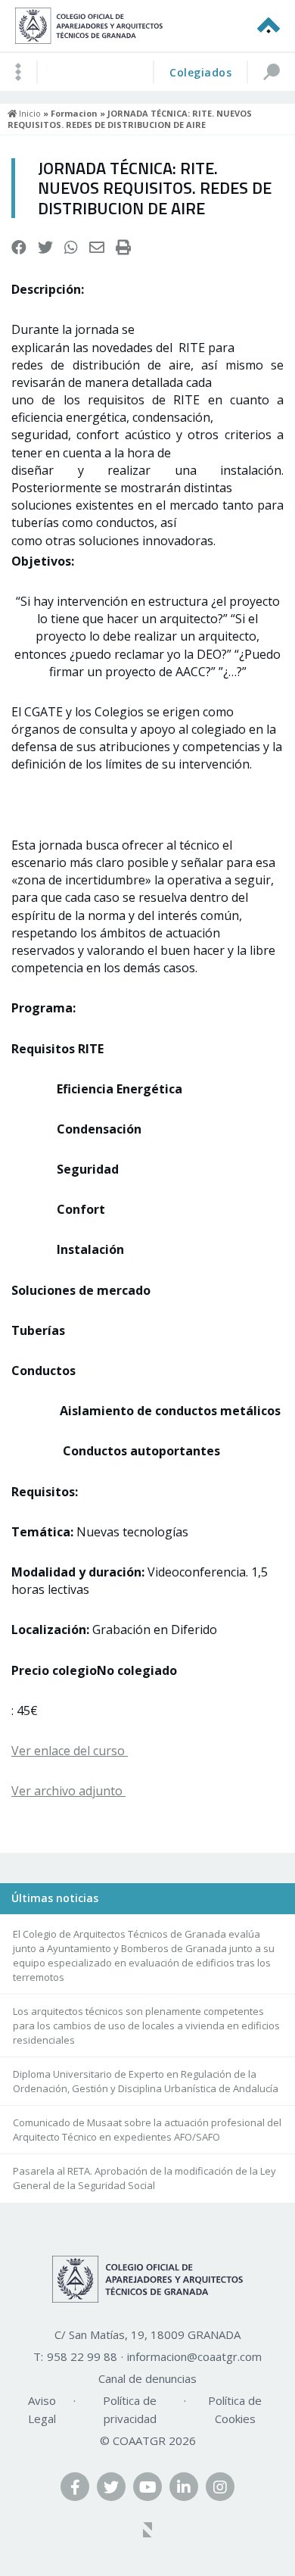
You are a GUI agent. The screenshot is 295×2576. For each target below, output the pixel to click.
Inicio (29, 113)
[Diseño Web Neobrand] (147, 2531)
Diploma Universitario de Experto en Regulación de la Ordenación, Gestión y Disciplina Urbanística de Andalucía (146, 2081)
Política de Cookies (235, 2409)
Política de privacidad (130, 2409)
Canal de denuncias (147, 2378)
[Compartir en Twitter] (45, 248)
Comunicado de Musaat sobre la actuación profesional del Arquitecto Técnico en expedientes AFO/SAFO (147, 2130)
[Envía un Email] (97, 248)
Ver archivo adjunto (68, 1791)
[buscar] (271, 72)
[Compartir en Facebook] (19, 248)
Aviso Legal (42, 2409)
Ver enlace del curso (70, 1751)
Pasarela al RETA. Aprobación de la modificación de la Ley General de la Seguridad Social (144, 2178)
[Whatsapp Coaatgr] (71, 248)
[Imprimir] (123, 248)
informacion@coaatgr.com (194, 2356)
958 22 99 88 (82, 2356)
